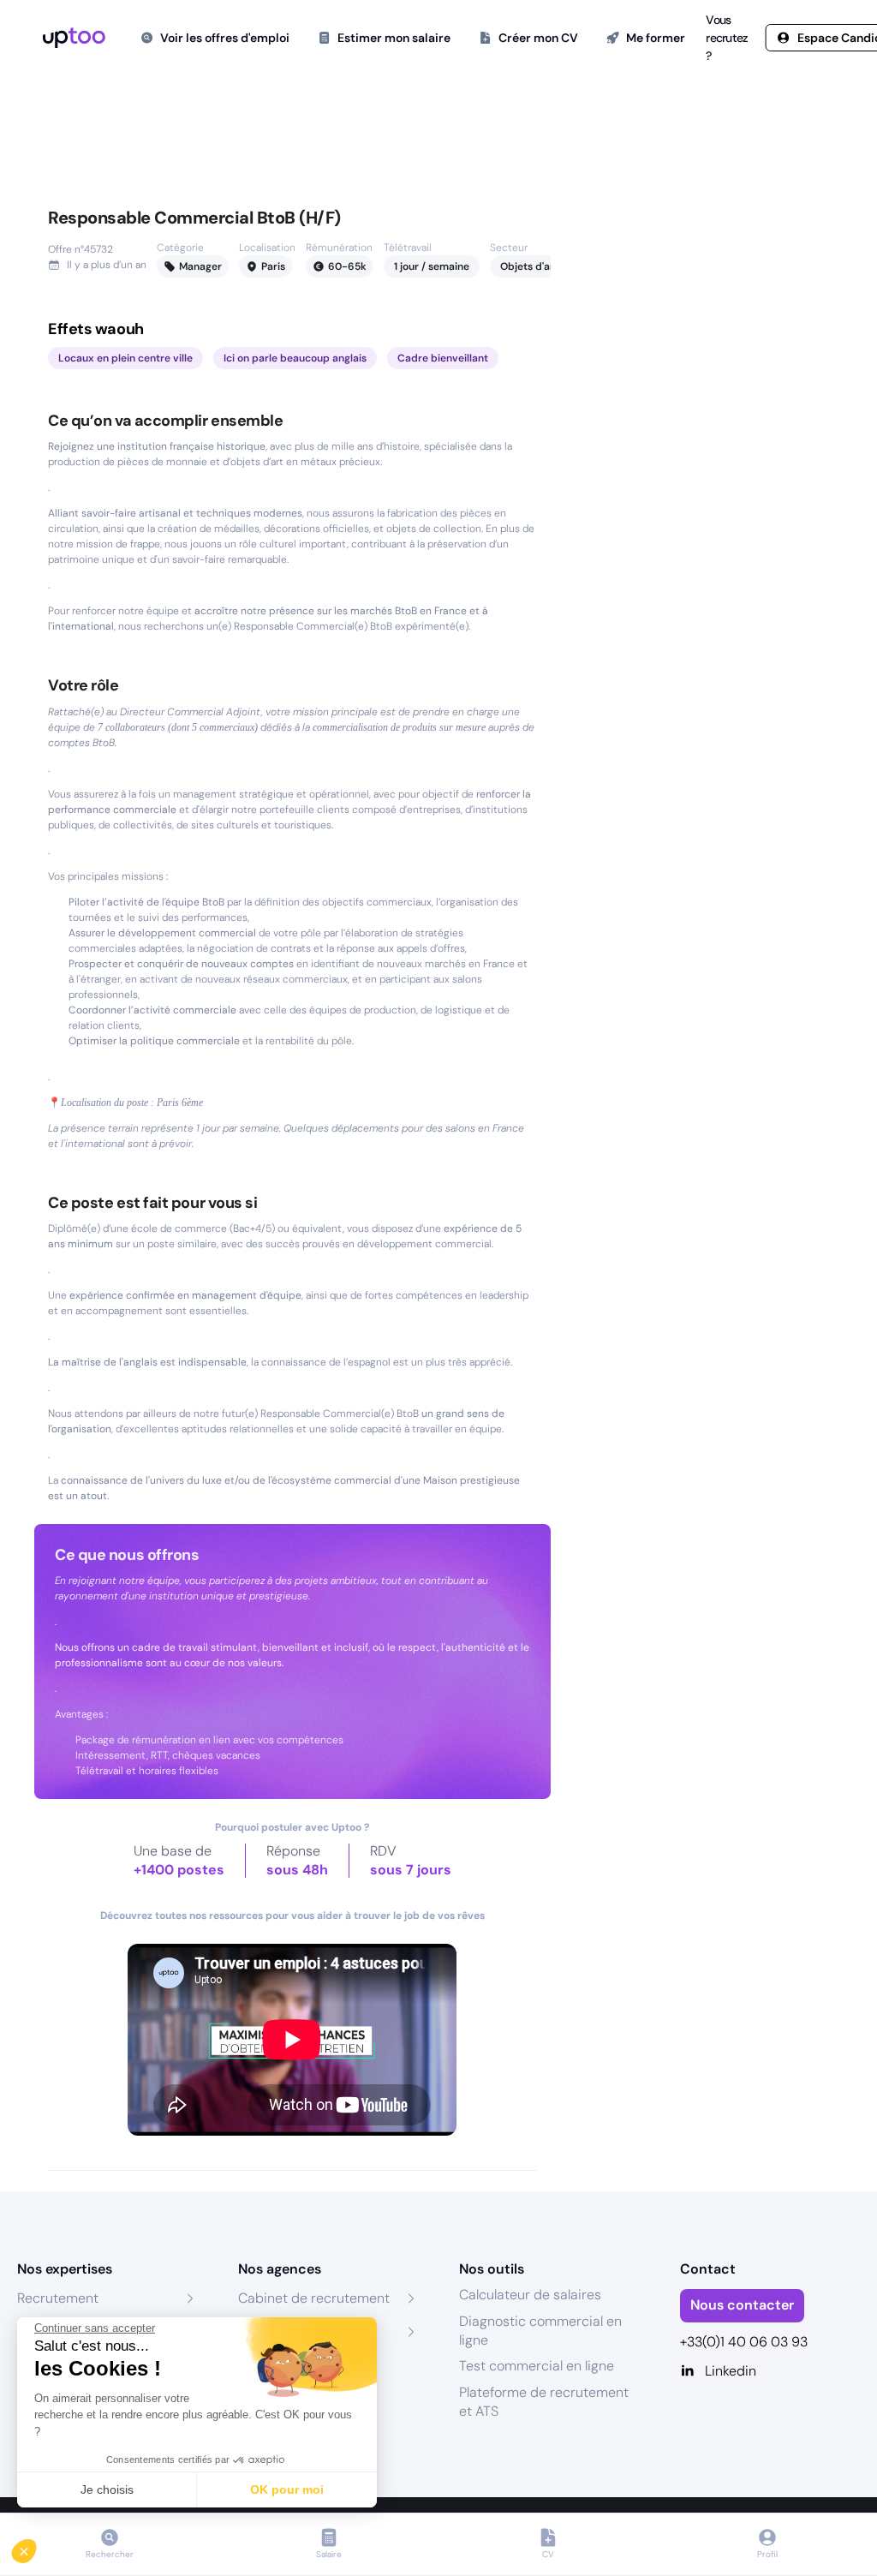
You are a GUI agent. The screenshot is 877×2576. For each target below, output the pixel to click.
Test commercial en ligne (537, 2366)
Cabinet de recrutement (314, 2298)
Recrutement (58, 2298)
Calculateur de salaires (530, 2295)
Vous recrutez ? (727, 38)
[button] (36, 2547)
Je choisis (107, 2489)
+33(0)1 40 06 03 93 (744, 2342)
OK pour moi (287, 2489)
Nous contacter (742, 2305)
